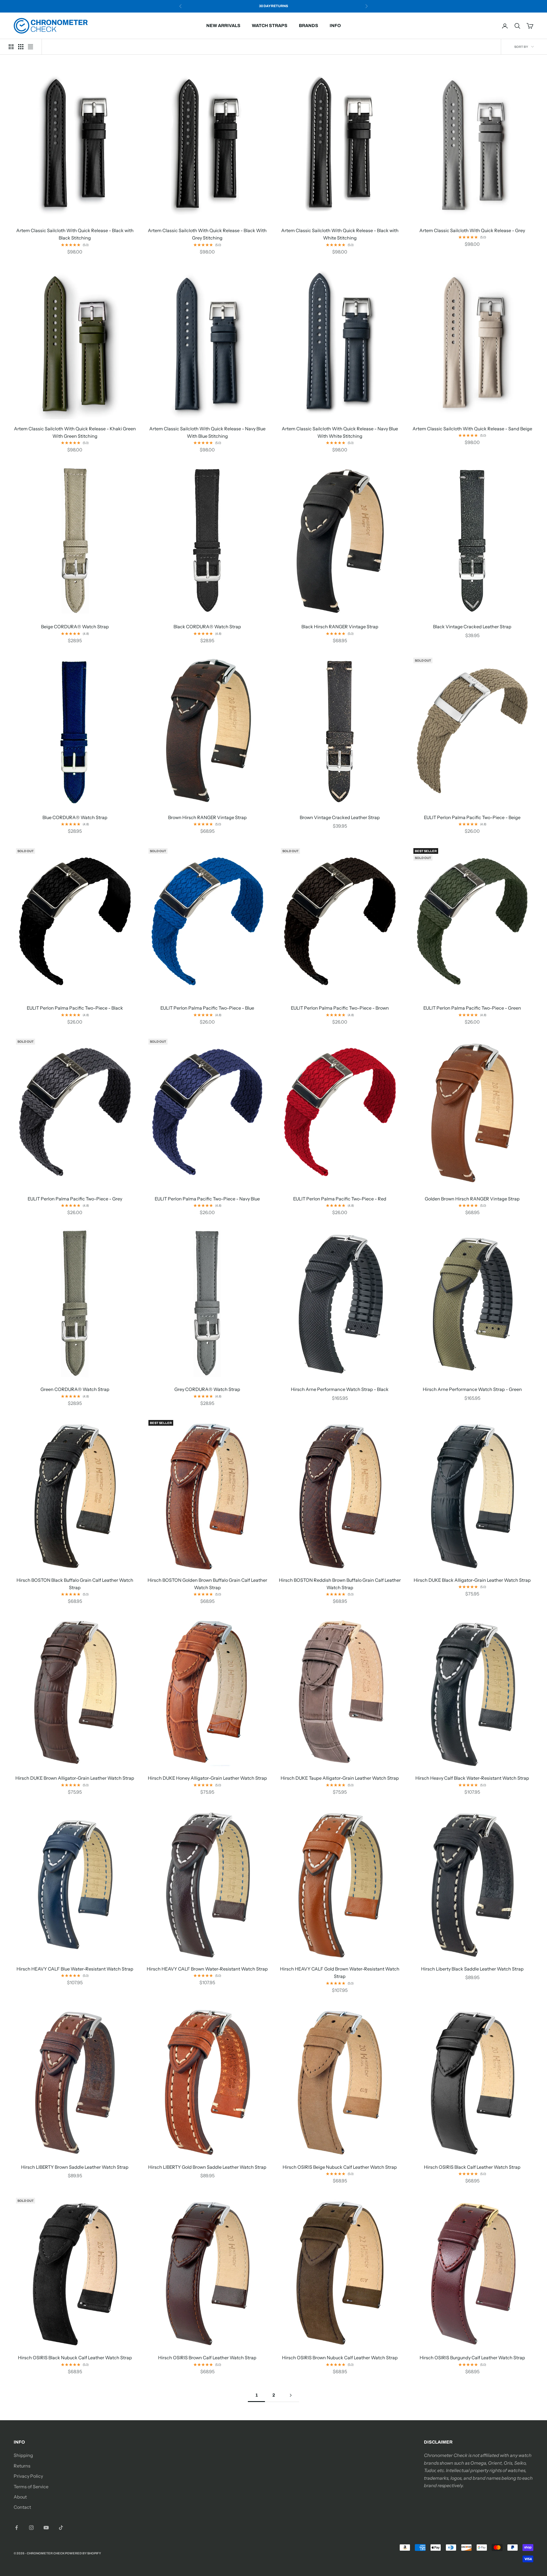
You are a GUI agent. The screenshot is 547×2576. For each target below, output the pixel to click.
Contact (22, 2507)
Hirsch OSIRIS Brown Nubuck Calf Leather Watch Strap (340, 2358)
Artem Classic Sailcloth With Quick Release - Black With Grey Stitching (207, 234)
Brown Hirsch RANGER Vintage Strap (207, 817)
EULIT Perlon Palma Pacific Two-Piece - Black (75, 1008)
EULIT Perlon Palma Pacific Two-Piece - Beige (472, 817)
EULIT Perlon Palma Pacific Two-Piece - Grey (75, 1199)
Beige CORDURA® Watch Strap (75, 627)
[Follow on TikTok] (61, 2528)
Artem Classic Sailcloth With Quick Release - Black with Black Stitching (75, 234)
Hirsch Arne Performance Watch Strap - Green (472, 1389)
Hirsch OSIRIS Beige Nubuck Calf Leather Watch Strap (340, 2167)
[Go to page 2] (291, 2395)
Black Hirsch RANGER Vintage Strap (340, 627)
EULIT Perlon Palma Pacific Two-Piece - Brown (340, 1008)
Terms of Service (31, 2487)
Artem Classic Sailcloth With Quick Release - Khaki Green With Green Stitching (75, 432)
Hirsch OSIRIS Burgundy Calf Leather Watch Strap (472, 2358)
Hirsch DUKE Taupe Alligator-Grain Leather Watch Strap (340, 1778)
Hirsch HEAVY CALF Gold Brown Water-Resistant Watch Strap (340, 1973)
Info (335, 25)
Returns (22, 2466)
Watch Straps (270, 25)
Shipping (23, 2455)
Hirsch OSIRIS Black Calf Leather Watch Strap (472, 2167)
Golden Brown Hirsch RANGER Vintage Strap (472, 1199)
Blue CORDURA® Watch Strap (75, 817)
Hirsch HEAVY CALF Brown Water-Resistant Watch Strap (207, 1969)
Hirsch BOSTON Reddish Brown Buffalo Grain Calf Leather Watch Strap (340, 1584)
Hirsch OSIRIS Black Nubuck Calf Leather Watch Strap (75, 2358)
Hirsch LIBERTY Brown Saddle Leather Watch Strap (75, 2167)
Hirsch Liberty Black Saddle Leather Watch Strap (472, 1969)
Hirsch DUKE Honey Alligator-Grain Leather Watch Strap (207, 1778)
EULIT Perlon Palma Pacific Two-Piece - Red (340, 1199)
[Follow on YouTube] (46, 2528)
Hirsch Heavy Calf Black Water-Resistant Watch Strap (472, 1778)
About (20, 2497)
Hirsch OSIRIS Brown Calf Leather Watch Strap (207, 2358)
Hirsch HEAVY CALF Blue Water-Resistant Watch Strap (75, 1969)
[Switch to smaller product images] (21, 47)
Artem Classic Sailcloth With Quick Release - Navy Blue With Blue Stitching (207, 432)
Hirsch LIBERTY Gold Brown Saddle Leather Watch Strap (207, 2167)
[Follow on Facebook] (17, 2528)
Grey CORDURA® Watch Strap (207, 1389)
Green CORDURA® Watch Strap (75, 1389)
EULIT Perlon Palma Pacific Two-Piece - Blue (207, 1008)
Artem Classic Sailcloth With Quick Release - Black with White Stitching (340, 234)
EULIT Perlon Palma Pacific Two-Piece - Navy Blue (207, 1199)
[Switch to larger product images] (11, 47)
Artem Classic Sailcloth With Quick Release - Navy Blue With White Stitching (340, 432)
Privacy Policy (28, 2476)
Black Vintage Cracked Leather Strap (472, 627)
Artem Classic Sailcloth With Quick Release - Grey (472, 230)
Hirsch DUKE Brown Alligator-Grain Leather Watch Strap (75, 1778)
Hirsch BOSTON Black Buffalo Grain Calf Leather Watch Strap (75, 1584)
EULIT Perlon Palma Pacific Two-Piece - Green (472, 1008)
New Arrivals (223, 25)
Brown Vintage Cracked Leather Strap (340, 817)
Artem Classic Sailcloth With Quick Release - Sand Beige (472, 429)
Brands (309, 25)
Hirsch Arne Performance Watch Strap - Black (340, 1389)
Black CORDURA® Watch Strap (207, 627)
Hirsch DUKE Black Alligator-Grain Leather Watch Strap (472, 1580)
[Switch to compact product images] (30, 47)
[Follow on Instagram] (31, 2528)
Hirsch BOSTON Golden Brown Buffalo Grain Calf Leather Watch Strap (207, 1584)
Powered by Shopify (83, 2553)
